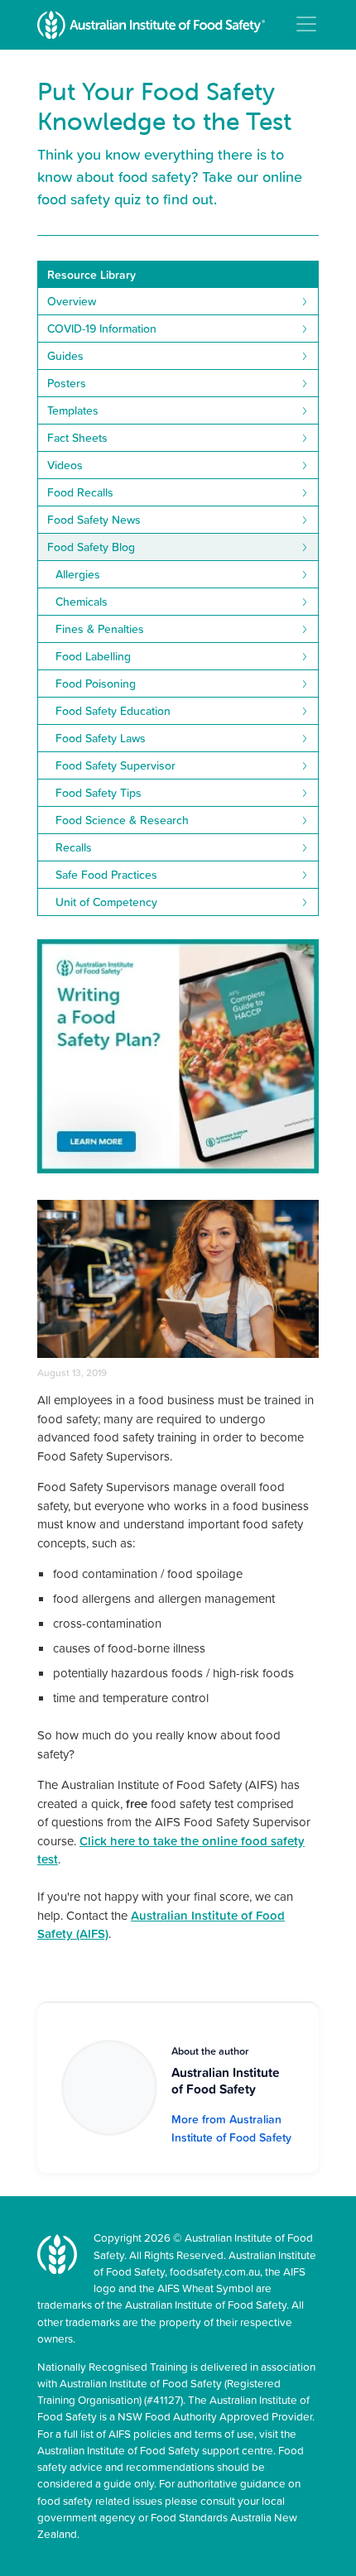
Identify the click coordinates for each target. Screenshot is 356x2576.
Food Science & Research (122, 820)
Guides (65, 356)
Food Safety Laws (101, 738)
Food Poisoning (96, 684)
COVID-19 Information (102, 329)
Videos (65, 465)
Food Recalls (80, 492)
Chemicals (82, 602)
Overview (72, 301)
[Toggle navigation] (306, 24)
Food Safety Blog (91, 547)
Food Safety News (94, 520)
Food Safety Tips (99, 793)
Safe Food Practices (106, 875)
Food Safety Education (113, 711)
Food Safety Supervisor (115, 765)
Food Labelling (93, 656)
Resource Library (91, 275)
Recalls (74, 847)
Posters (67, 383)
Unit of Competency (106, 902)
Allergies (78, 574)
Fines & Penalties (100, 629)
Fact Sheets (77, 438)
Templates (73, 410)
